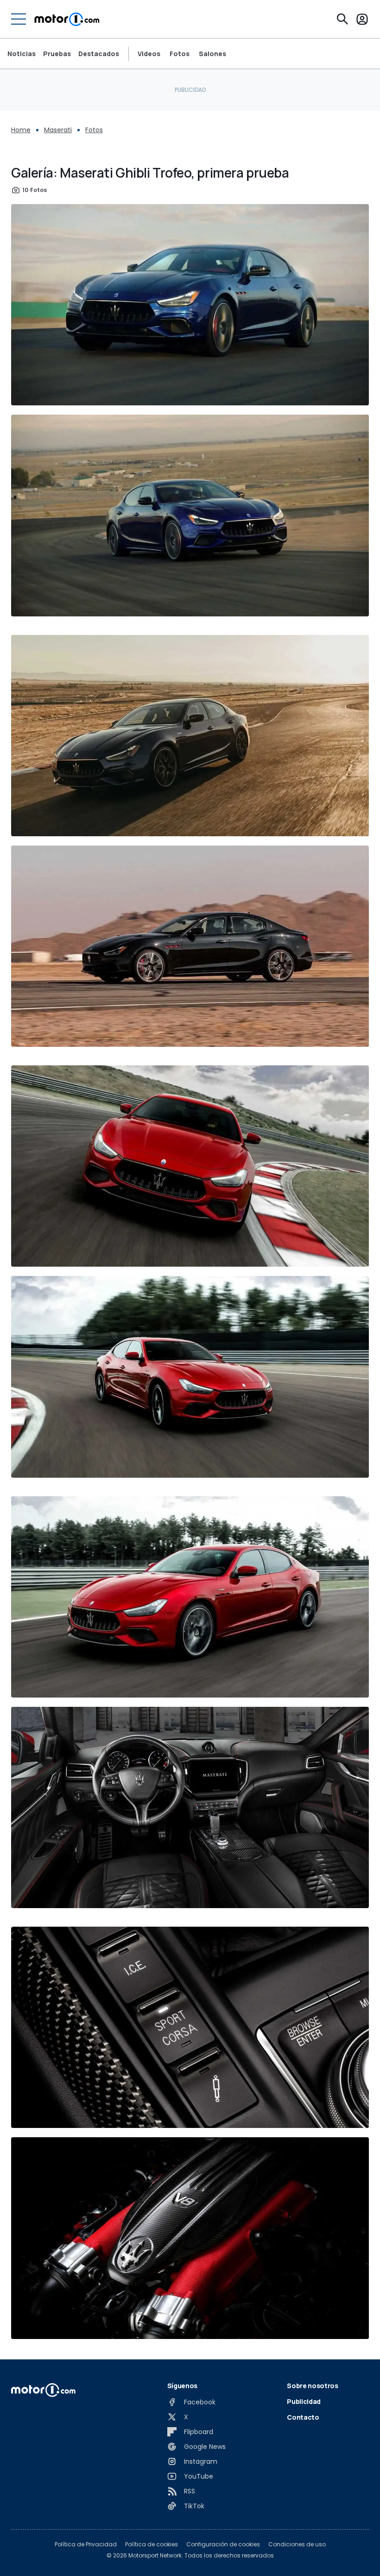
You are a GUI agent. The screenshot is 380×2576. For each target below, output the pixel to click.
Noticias (22, 54)
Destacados (99, 54)
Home (21, 130)
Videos (149, 54)
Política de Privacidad (86, 2544)
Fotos (180, 54)
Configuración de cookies (223, 2544)
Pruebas (57, 54)
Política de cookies (152, 2544)
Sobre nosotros (312, 2386)
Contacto (303, 2417)
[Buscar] (342, 19)
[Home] (67, 19)
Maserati (58, 130)
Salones (212, 54)
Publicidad (304, 2401)
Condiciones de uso (297, 2544)
